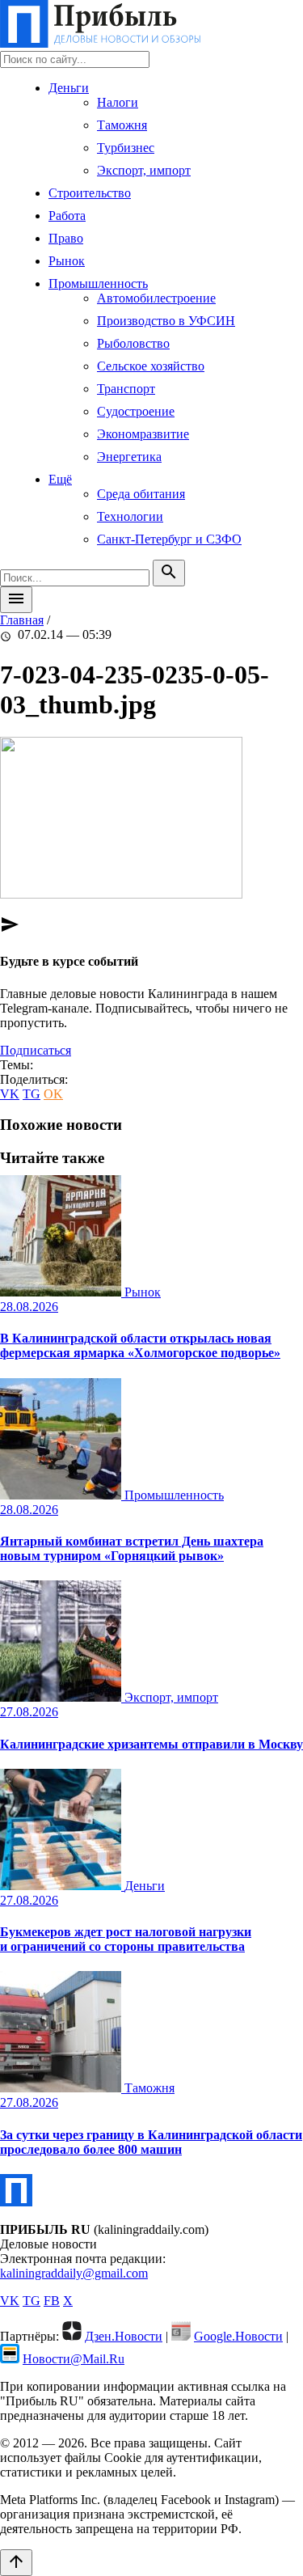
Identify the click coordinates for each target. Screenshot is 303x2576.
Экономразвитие (143, 434)
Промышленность (98, 283)
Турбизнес (126, 148)
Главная (22, 620)
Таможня (122, 125)
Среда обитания (141, 494)
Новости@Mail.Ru (74, 2359)
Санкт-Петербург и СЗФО (169, 539)
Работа (67, 216)
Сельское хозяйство (151, 366)
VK (10, 1094)
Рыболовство (133, 343)
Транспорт (126, 389)
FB (52, 2301)
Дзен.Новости (124, 2336)
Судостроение (136, 411)
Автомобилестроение (156, 298)
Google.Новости (238, 2336)
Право (66, 238)
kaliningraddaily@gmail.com (74, 2273)
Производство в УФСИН (166, 321)
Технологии (130, 516)
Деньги (69, 88)
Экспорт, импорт (144, 170)
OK (53, 1094)
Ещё (60, 479)
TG (32, 1094)
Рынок (67, 261)
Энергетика (129, 457)
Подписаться (36, 1050)
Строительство (90, 193)
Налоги (118, 102)
